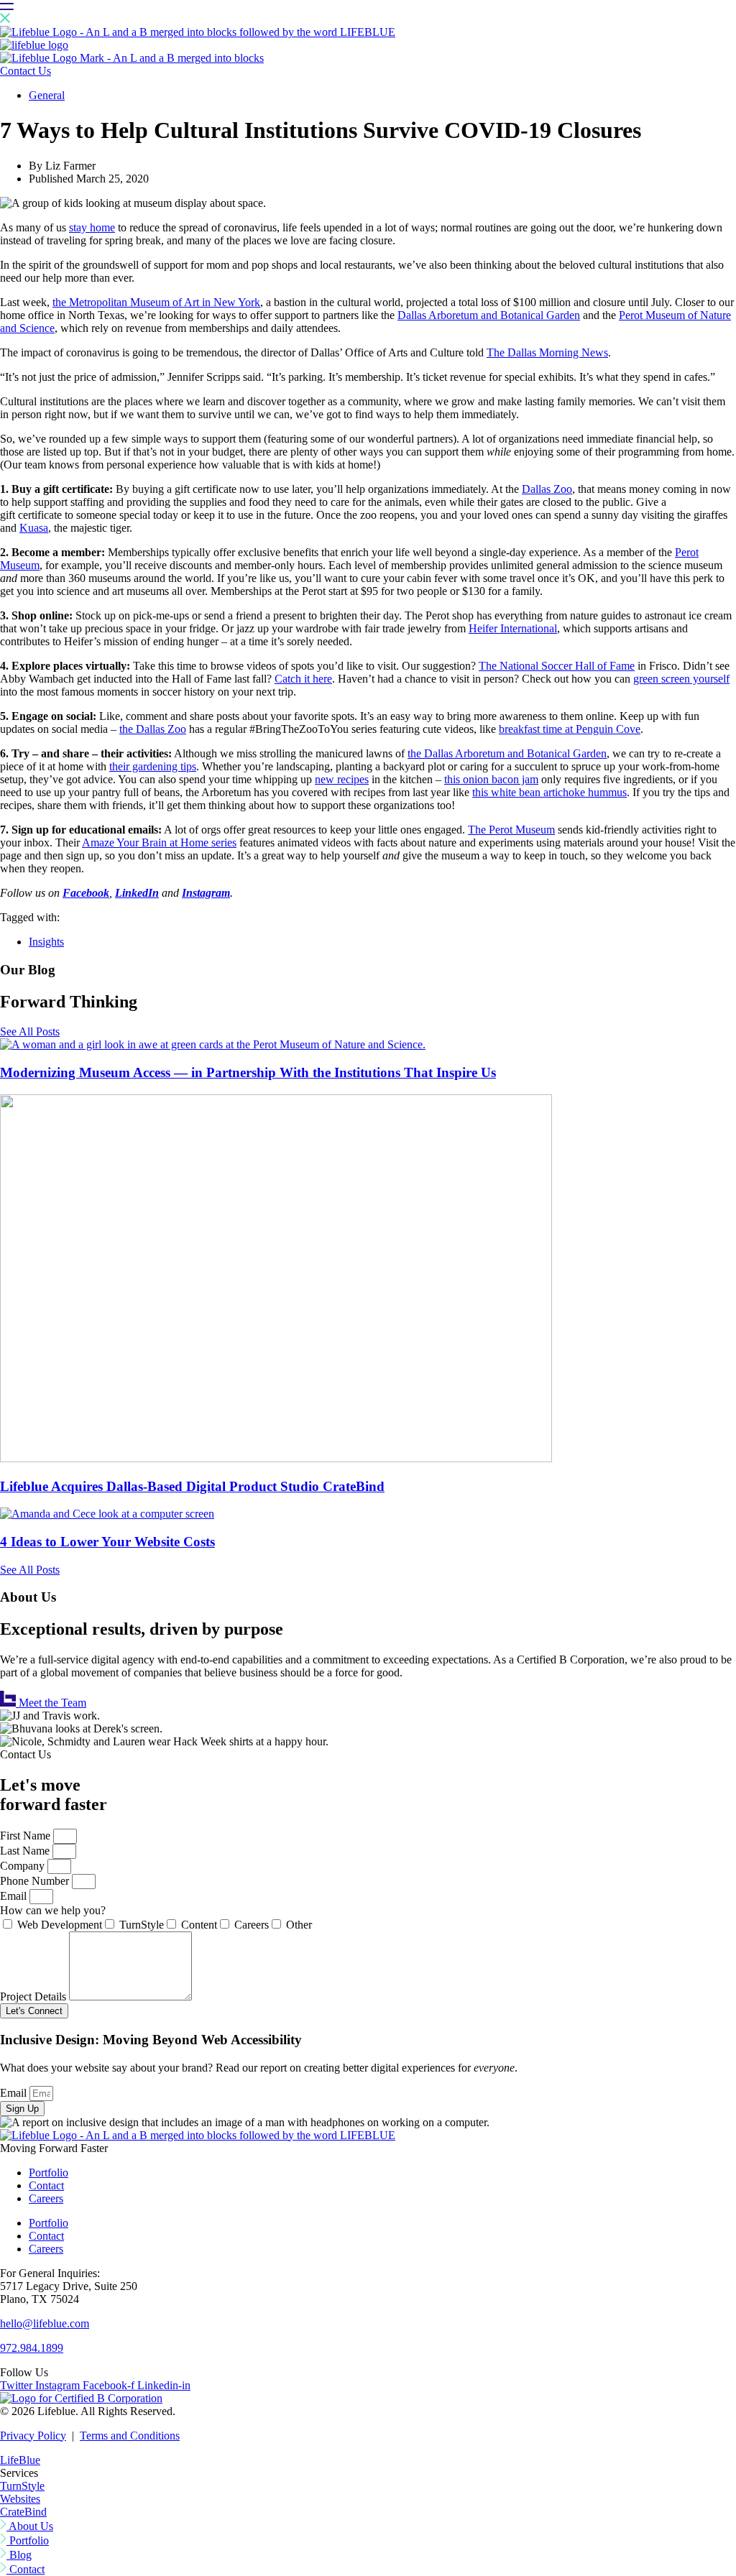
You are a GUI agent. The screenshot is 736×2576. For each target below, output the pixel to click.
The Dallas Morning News (547, 352)
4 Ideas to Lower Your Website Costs (107, 1542)
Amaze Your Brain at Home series (159, 842)
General (47, 95)
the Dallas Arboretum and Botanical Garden (507, 753)
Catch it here (303, 679)
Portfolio (49, 2173)
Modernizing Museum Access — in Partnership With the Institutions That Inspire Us (248, 1072)
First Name (27, 1836)
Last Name (26, 1851)
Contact (46, 2185)
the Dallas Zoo (153, 729)
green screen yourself (681, 679)
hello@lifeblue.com (45, 2323)
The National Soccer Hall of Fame (557, 666)
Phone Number (36, 1881)
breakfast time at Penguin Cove (570, 729)
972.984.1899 (32, 2348)
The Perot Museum (511, 830)
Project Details (34, 1996)
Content (199, 1925)
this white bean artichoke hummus (549, 792)
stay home (92, 227)
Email (15, 1896)
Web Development (60, 1925)
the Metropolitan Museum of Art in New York (156, 302)
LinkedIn (137, 893)
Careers (252, 1925)
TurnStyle (142, 1925)
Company (24, 1866)
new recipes (342, 779)
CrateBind (23, 2512)
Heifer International (513, 628)
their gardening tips (153, 766)
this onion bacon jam (491, 779)
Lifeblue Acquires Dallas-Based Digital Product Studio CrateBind (192, 1486)
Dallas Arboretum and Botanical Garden (489, 315)
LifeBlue (20, 2460)
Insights (46, 942)
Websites (20, 2499)
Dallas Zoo (547, 489)
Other (299, 1925)
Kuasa (34, 528)
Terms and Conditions (130, 2436)
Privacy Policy (33, 2436)
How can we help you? (53, 1910)
